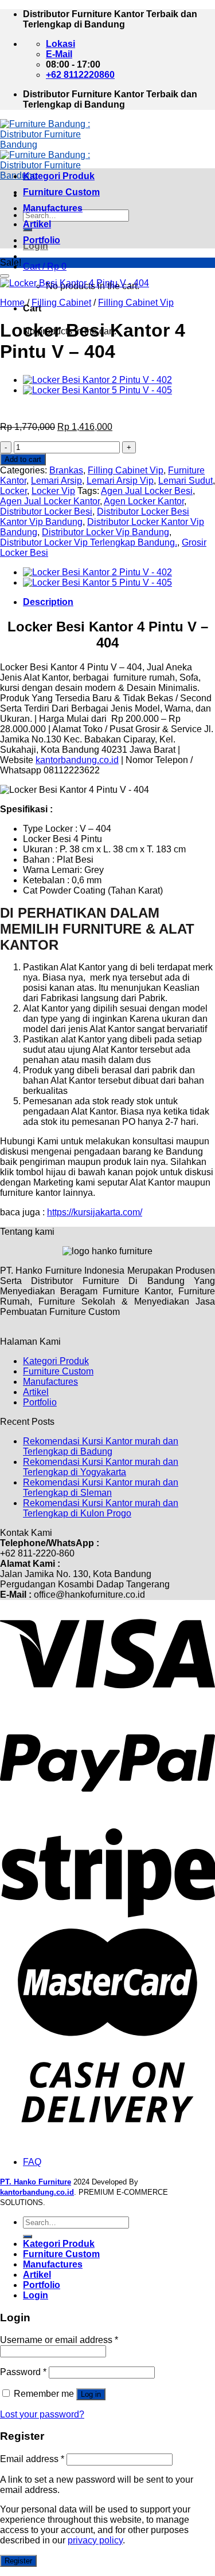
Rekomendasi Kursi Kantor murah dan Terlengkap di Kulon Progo (101, 1508)
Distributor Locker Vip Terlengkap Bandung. (89, 542)
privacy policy (95, 2540)
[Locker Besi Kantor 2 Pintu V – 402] (97, 380)
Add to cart (23, 459)
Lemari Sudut (185, 481)
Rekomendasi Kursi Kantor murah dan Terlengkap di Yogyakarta (101, 1467)
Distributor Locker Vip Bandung (105, 532)
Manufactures (53, 208)
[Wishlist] (5, 276)
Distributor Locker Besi (46, 511)
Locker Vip (53, 491)
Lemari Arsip (56, 481)
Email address (32, 2459)
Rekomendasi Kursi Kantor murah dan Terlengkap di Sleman (101, 1487)
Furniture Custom (61, 192)
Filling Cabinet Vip (136, 303)
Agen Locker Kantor (144, 501)
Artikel (37, 224)
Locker (13, 491)
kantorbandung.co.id (77, 760)
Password (23, 2372)
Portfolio (42, 240)
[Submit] (28, 2237)
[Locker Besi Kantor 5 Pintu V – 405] (97, 390)
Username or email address (59, 2340)
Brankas (66, 470)
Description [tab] (48, 602)
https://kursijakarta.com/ (95, 1212)
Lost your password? (42, 2414)
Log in (91, 2394)
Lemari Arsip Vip (120, 481)
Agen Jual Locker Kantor (50, 501)
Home (12, 303)
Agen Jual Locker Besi (147, 491)
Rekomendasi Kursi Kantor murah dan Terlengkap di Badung (101, 1446)
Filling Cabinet (61, 303)
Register (18, 2561)
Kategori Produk (59, 176)
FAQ (32, 2162)
